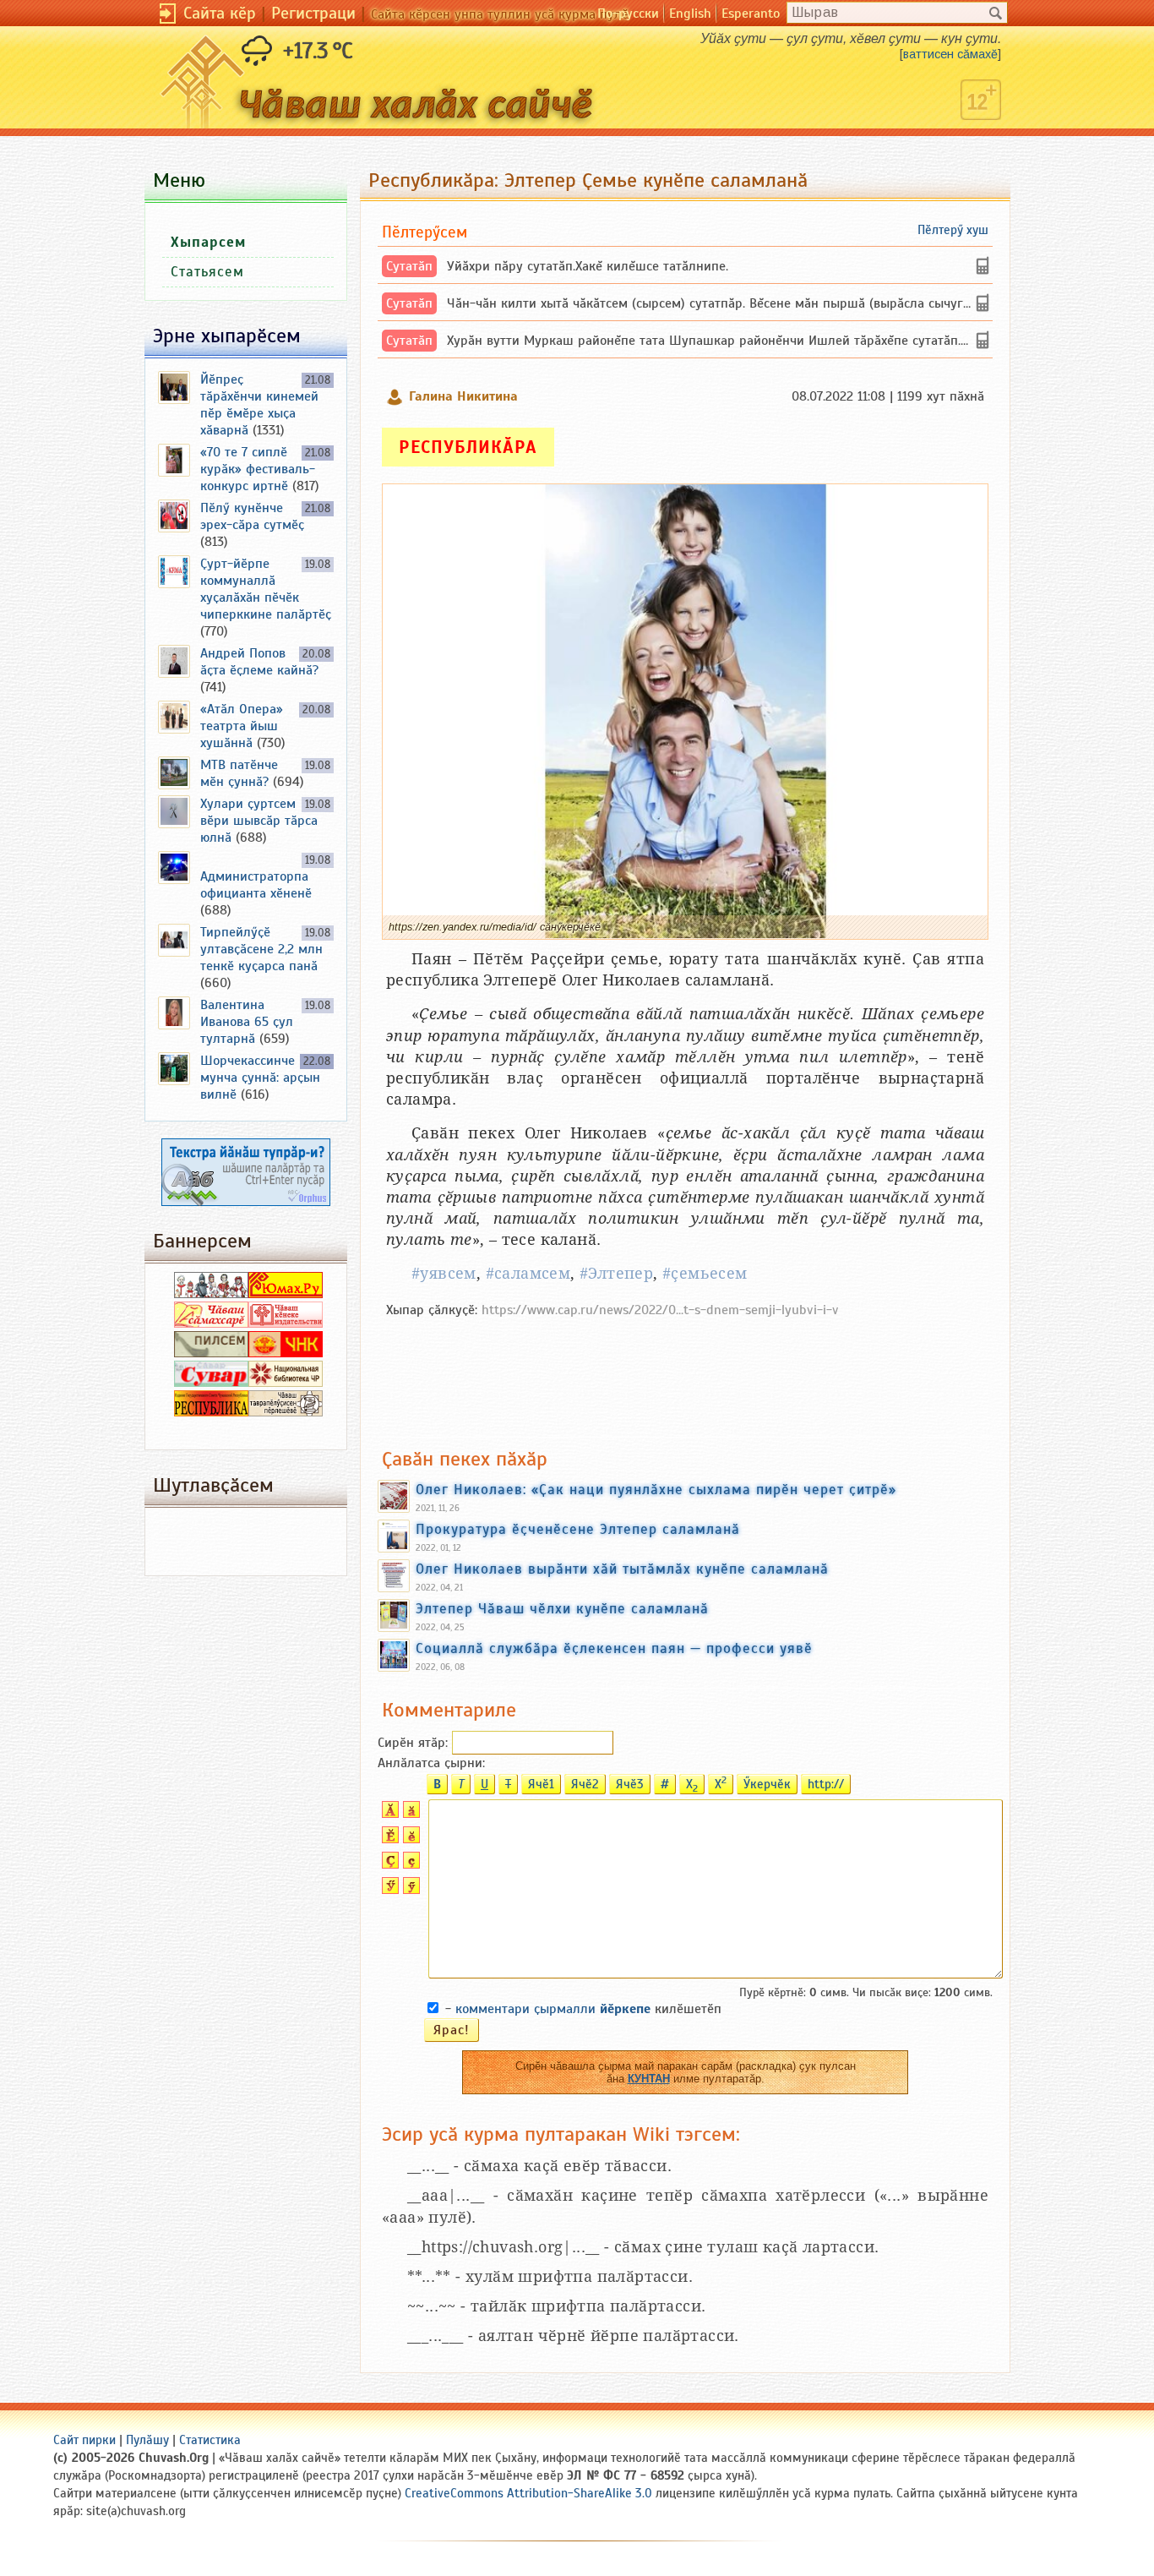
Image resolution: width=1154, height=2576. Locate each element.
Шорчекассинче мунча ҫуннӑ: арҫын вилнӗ (260, 1078)
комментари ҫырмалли (553, 2009)
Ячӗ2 (585, 1784)
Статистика (210, 2440)
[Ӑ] (388, 1814)
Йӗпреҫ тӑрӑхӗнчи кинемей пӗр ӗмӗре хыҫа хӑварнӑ (259, 405)
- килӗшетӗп (583, 2009)
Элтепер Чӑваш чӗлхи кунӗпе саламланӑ (562, 1608)
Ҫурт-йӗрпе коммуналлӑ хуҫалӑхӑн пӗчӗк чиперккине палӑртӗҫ (266, 589)
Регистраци (313, 13)
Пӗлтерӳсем (425, 232)
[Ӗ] (388, 1839)
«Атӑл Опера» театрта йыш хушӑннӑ (242, 726)
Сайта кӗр (220, 13)
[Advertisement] (685, 1374)
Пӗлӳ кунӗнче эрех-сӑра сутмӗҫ (252, 516)
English (690, 14)
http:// (826, 1784)
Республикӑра (468, 447)
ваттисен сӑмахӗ (950, 54)
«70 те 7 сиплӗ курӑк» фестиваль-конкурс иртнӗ (258, 469)
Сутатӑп (409, 266)
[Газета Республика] (211, 1412)
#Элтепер (616, 1273)
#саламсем (528, 1273)
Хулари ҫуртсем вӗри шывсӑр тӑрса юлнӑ (259, 821)
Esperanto (751, 14)
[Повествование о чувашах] (211, 1294)
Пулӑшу (147, 2440)
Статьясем (207, 272)
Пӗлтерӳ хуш (953, 230)
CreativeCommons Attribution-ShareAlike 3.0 (528, 2493)
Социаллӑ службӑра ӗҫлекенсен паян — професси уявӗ (614, 1648)
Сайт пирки (84, 2440)
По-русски (628, 14)
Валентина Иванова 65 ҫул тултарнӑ (247, 1022)
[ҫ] (409, 1864)
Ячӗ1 (541, 1784)
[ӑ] (409, 1814)
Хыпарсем (208, 242)
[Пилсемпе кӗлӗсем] (211, 1353)
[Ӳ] (388, 1890)
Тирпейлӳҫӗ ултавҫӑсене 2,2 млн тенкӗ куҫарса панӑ (261, 949)
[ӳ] (409, 1890)
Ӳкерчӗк (767, 1784)
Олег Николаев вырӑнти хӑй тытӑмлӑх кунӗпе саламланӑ (622, 1569)
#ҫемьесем (705, 1273)
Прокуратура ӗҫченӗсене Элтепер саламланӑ (578, 1529)
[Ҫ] (388, 1864)
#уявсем (444, 1273)
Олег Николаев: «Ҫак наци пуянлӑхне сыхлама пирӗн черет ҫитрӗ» (656, 1489)
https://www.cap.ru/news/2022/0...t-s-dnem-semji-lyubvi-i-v (660, 1310)
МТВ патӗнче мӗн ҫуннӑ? (239, 773)
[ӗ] (409, 1839)
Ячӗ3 (630, 1784)
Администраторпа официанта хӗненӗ (256, 885)
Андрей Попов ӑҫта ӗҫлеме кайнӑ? (259, 662)
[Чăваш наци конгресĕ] (286, 1353)
